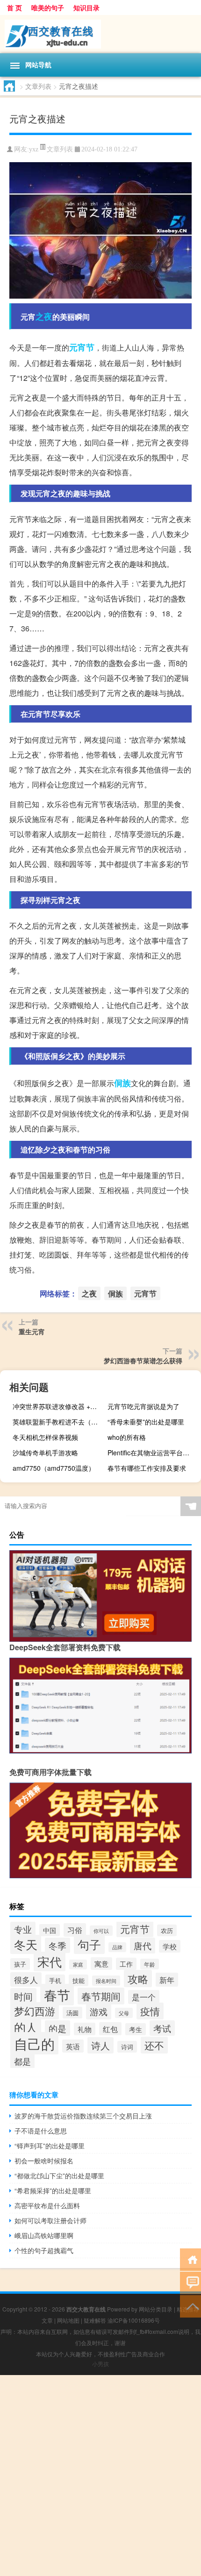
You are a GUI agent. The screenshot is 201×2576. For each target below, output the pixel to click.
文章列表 (38, 86)
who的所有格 (127, 1437)
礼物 (85, 2029)
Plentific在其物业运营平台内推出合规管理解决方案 (153, 1453)
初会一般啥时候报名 (44, 2161)
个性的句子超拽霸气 (44, 2250)
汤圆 (72, 2013)
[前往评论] (190, 2282)
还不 (154, 2045)
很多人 (26, 1979)
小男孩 (100, 2364)
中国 (50, 1930)
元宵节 (82, 347)
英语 (73, 2046)
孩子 (20, 1964)
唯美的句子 (48, 7)
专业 (23, 1929)
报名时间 (106, 1981)
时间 (23, 1996)
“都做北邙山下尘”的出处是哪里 (59, 2175)
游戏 (99, 2011)
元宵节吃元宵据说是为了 (144, 1406)
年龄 (150, 1964)
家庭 (78, 1964)
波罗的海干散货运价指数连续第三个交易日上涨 (83, 2116)
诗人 (100, 2045)
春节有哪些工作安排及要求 (147, 1468)
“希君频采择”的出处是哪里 (53, 2190)
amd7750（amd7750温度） (54, 1468)
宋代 (50, 1961)
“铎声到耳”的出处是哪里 (50, 2146)
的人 (26, 2027)
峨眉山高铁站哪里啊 (44, 2235)
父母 (124, 2013)
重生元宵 (32, 1331)
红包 (110, 2029)
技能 (79, 1980)
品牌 (117, 1947)
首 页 (14, 7)
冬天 (26, 1944)
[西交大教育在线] (100, 34)
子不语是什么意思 (41, 2131)
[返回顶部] (190, 2306)
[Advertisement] (100, 2476)
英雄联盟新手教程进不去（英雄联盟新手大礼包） (58, 1422)
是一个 (144, 1997)
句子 (89, 1944)
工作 (126, 1964)
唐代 (143, 1946)
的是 (57, 2028)
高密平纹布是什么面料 (47, 2205)
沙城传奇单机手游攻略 (45, 1453)
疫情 (150, 2011)
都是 (22, 2061)
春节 (57, 1995)
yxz (34, 149)
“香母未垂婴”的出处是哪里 (146, 1422)
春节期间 (101, 1996)
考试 (162, 2028)
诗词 (127, 2047)
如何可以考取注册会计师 (50, 2220)
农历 (167, 1930)
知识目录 (86, 7)
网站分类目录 (156, 2309)
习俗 (75, 1930)
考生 (136, 2029)
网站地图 (68, 2320)
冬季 (57, 1945)
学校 (170, 1946)
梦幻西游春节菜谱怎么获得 (143, 1360)
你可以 (101, 1931)
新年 (167, 1980)
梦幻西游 (35, 2011)
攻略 (138, 1979)
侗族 (122, 1083)
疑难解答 (95, 2320)
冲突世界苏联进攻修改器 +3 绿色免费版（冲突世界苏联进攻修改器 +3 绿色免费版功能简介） (58, 1406)
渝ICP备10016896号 (134, 2320)
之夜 (44, 316)
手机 (55, 1980)
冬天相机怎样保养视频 (45, 1437)
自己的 (34, 2043)
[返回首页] (190, 2259)
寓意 (101, 1964)
